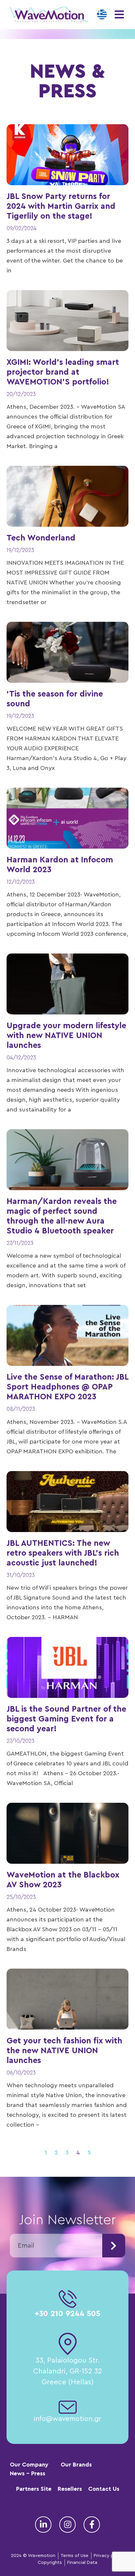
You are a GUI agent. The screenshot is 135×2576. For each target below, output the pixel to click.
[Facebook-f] (92, 2525)
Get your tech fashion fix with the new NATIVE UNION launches (64, 2051)
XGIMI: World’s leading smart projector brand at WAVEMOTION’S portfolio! (63, 372)
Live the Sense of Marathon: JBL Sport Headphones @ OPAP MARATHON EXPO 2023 (67, 1387)
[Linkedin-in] (43, 2525)
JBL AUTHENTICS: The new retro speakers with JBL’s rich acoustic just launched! (63, 1553)
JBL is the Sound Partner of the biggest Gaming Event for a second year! (66, 1719)
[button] (119, 15)
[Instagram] (67, 2525)
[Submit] (114, 2246)
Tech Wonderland (41, 538)
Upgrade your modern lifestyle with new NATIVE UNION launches (66, 1036)
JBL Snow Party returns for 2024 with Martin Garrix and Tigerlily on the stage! (61, 206)
